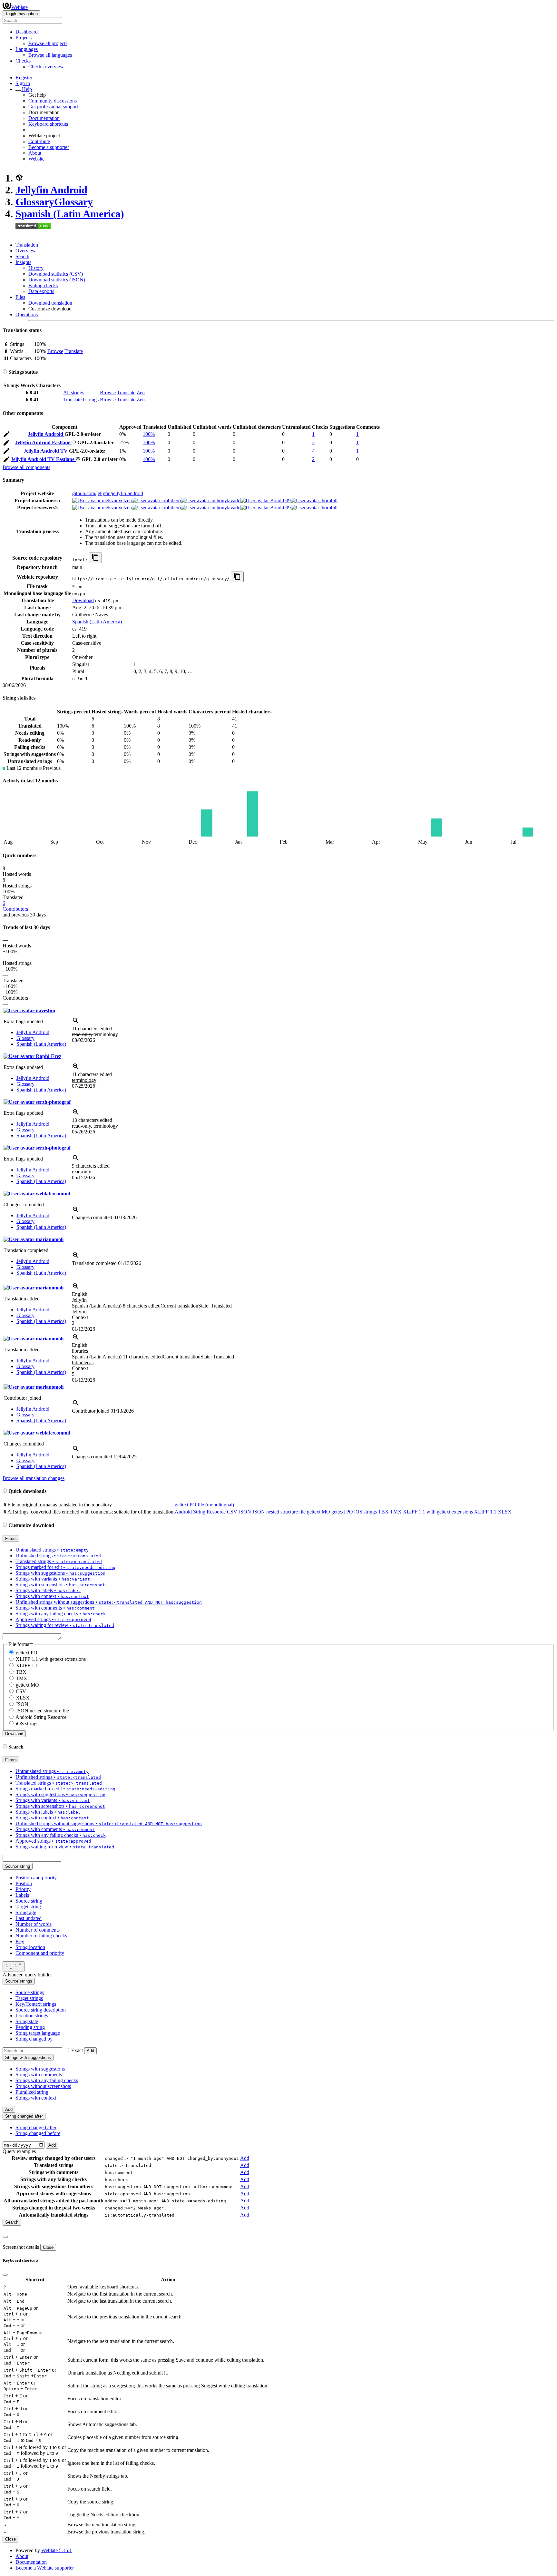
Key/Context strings (36, 2004)
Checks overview (46, 67)
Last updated (29, 1918)
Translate (74, 351)
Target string (28, 1907)
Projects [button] (24, 38)
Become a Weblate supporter (45, 2568)
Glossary (54, 202)
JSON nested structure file (279, 1512)
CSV (232, 1512)
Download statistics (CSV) (56, 274)
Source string (29, 1901)
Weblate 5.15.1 (57, 2550)
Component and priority (40, 1953)
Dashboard (27, 32)
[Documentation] (5, 372)
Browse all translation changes (34, 1478)
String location (30, 1947)
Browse (55, 351)
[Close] (5, 2237)
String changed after (36, 2127)
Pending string (30, 2027)
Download (83, 600)
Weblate (20, 7)
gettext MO (318, 1512)
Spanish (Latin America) (70, 214)
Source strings (30, 1992)
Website (36, 159)
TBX (383, 1512)
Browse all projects (48, 43)
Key (20, 1941)
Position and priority (36, 1878)
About (35, 153)
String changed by (34, 2039)
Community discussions (53, 101)
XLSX (505, 1512)
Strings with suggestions (40, 2069)
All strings (74, 392)
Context (80, 1317)
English (80, 1294)
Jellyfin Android (51, 190)
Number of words (34, 1924)
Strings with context (36, 2098)
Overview (26, 251)
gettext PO (342, 1512)
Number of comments (38, 1930)
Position (24, 1883)
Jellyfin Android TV (46, 451)
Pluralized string (32, 2092)
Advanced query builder (27, 1975)
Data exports (41, 291)
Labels (22, 1895)
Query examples (19, 2151)
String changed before (38, 2133)
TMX (396, 1512)
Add (90, 2051)
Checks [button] (23, 61)
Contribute (39, 141)
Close (48, 2247)
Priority (23, 1889)
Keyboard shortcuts (48, 124)
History (36, 268)
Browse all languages (50, 55)
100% (149, 434)
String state (27, 2021)
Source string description (41, 2010)
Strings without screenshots (43, 2086)
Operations (27, 314)
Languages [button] (27, 49)
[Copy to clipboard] (95, 558)
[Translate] (6, 435)
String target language (38, 2033)
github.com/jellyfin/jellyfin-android (108, 493)
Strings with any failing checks (47, 2080)
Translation (27, 245)
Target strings (29, 1998)
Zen (141, 392)
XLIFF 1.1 (485, 1512)
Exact (77, 2050)
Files (20, 297)
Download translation (50, 303)
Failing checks (43, 285)
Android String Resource (200, 1512)
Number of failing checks (41, 1936)
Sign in (23, 83)
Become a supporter (49, 147)
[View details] (76, 1023)
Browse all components (26, 467)
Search (22, 256)
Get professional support (53, 107)
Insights (23, 262)
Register (24, 78)
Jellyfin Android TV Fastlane (43, 459)
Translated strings (81, 400)
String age (26, 1912)
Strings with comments (39, 2075)
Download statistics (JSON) (57, 280)
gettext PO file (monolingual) (204, 1505)
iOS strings (366, 1512)
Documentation (44, 118)
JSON (245, 1512)
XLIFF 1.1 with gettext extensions (438, 1512)
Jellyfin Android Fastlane (43, 442)
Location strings (32, 2016)
